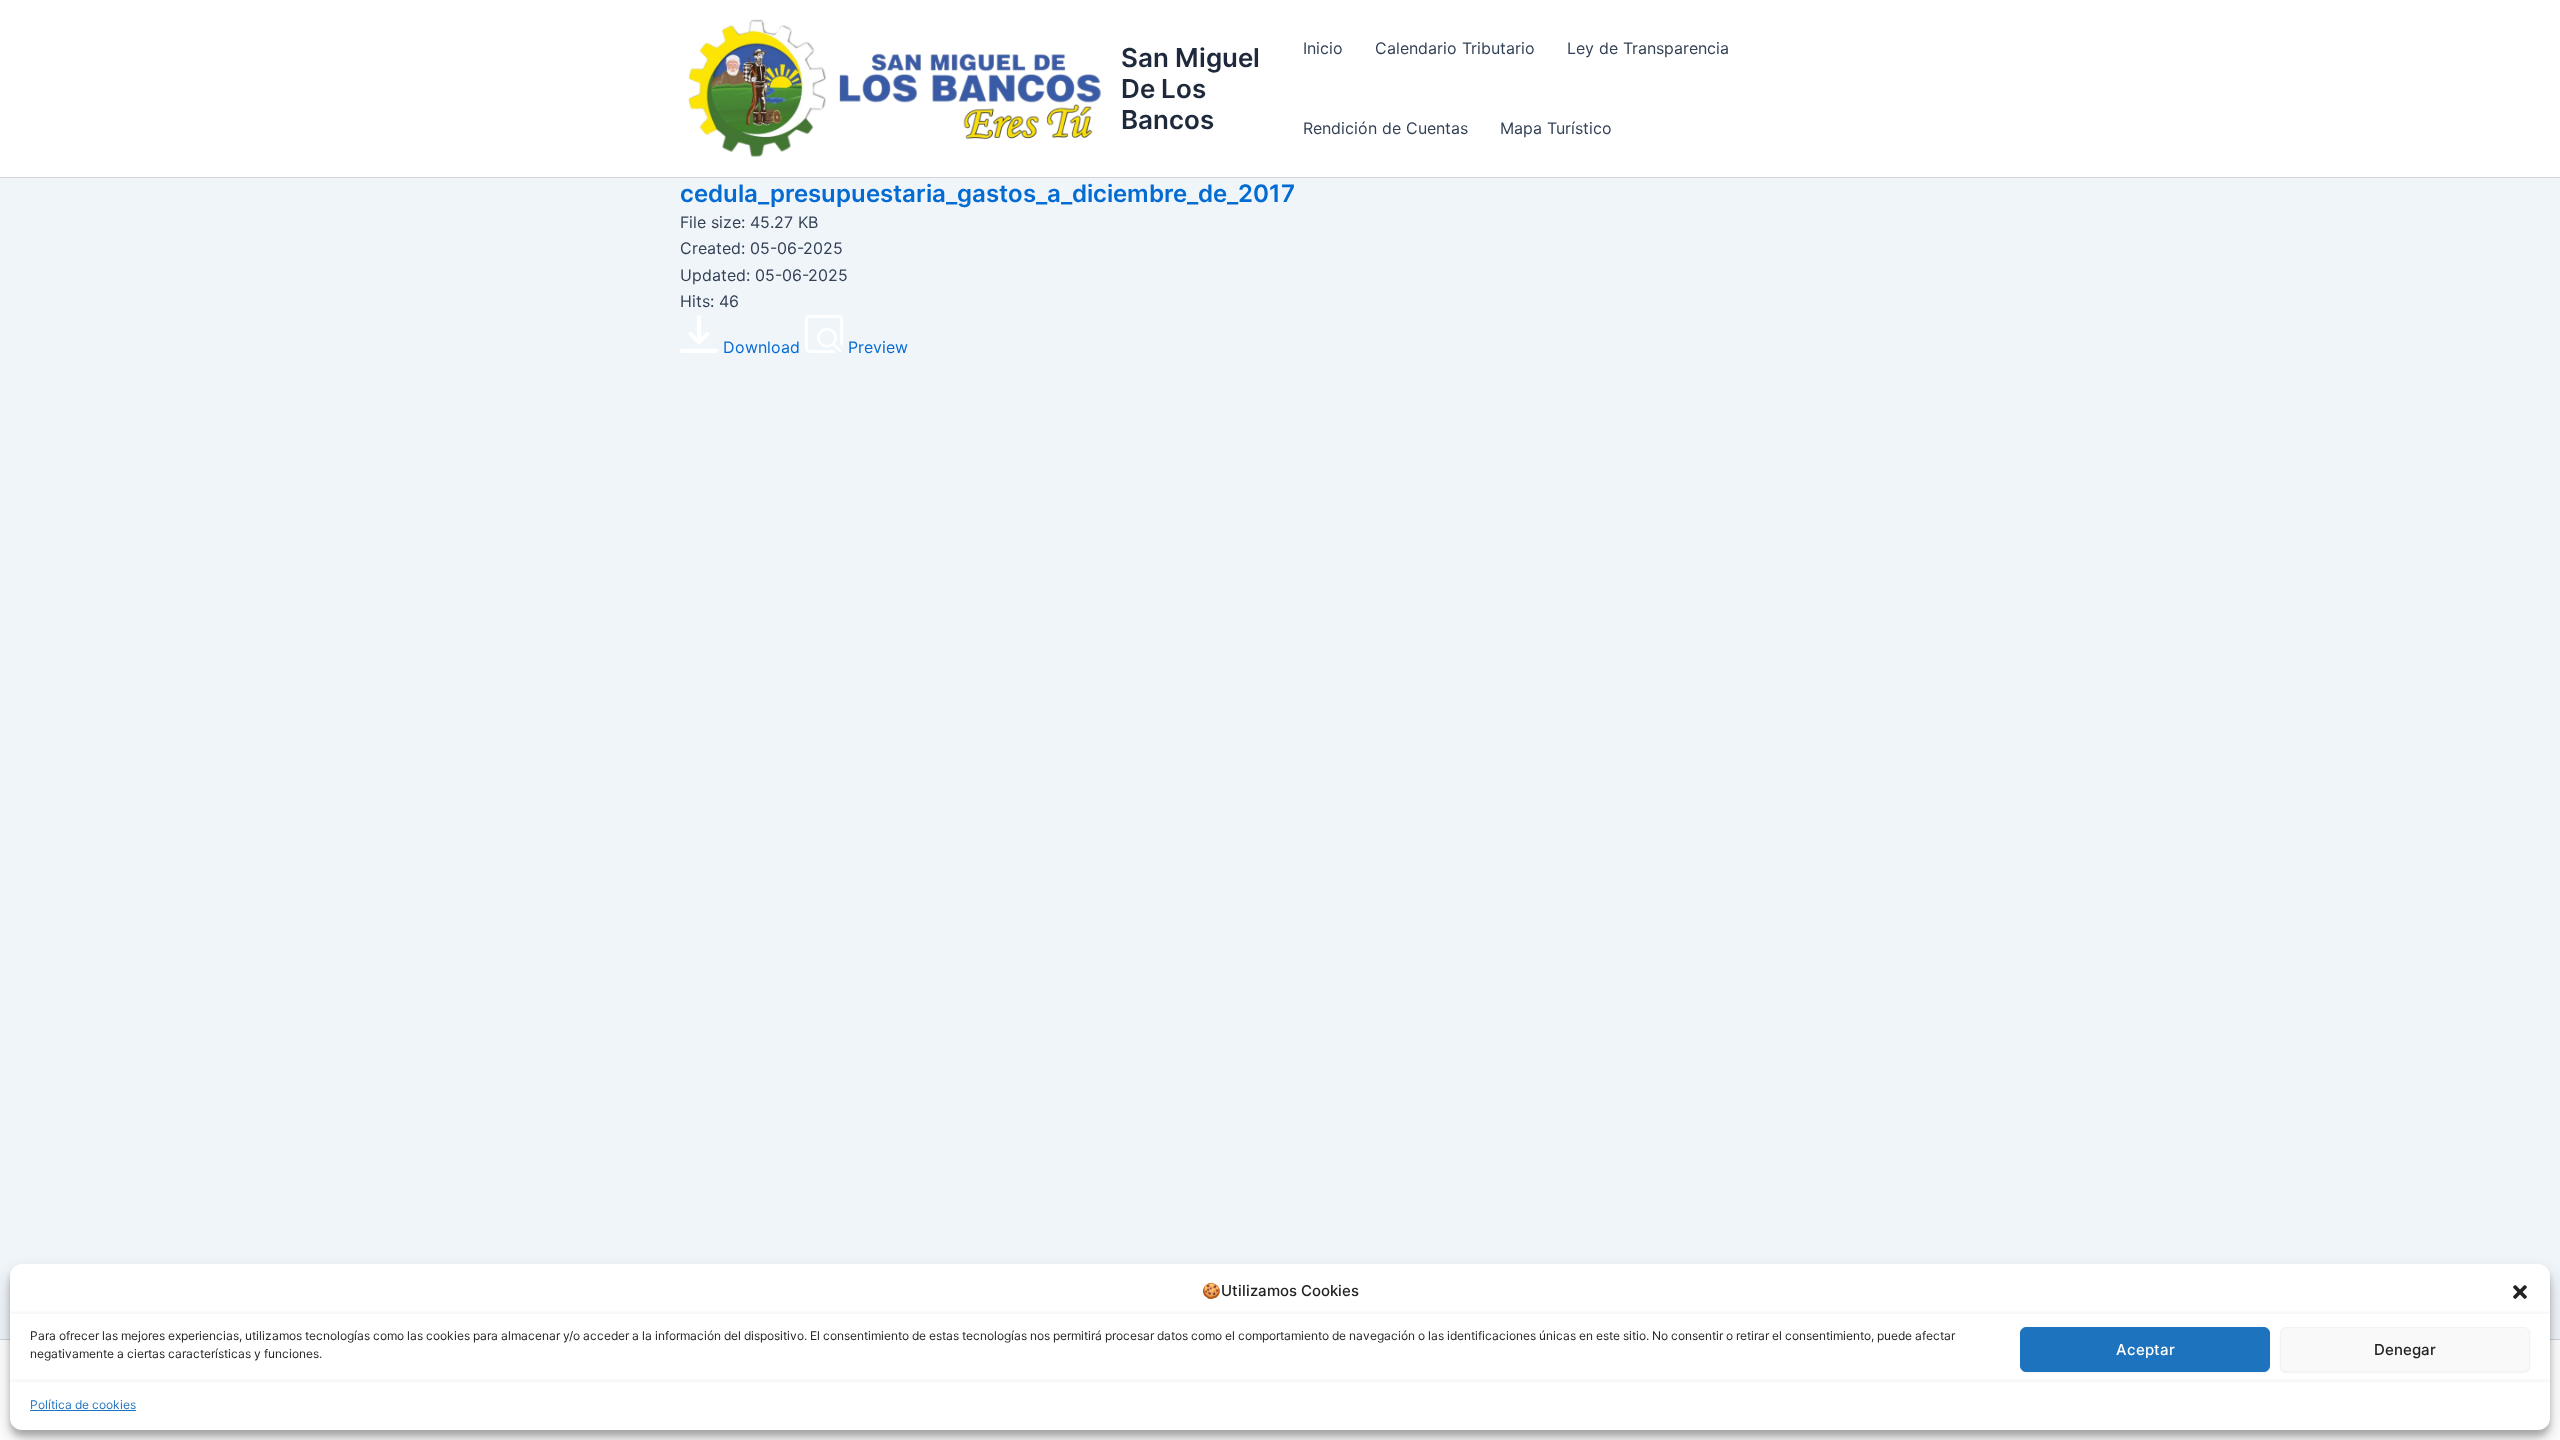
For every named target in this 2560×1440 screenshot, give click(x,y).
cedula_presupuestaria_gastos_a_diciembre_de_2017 (987, 193)
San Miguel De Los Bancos (1190, 88)
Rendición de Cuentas (1385, 128)
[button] (2520, 1292)
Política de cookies (83, 1404)
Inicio (1323, 48)
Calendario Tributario (1455, 48)
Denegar (2405, 1349)
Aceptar (2145, 1349)
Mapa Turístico (1556, 128)
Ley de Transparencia (1648, 48)
